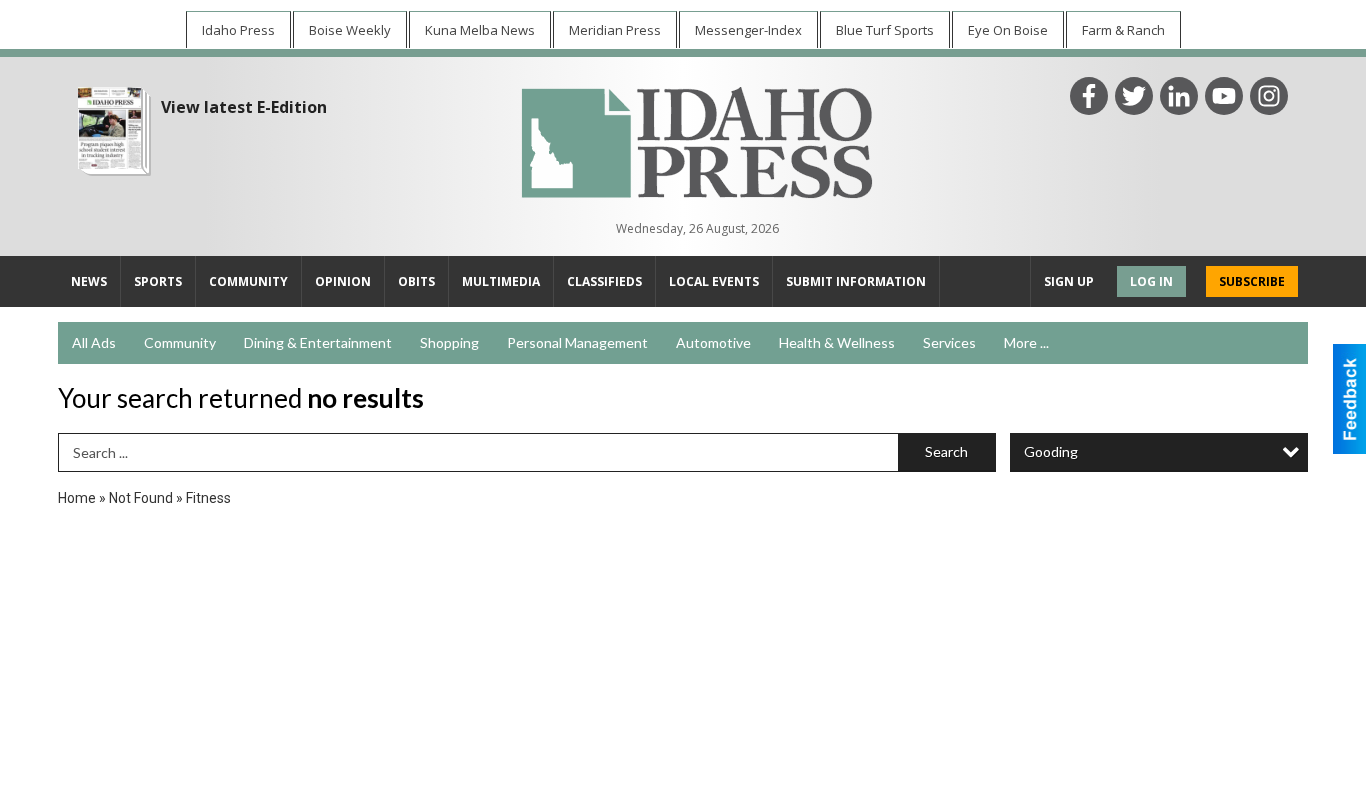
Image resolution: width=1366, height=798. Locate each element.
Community (180, 342)
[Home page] (697, 140)
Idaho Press (238, 30)
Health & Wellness (837, 342)
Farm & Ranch (1123, 30)
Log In (1151, 281)
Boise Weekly (350, 30)
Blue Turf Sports (885, 30)
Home (77, 498)
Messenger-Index (748, 30)
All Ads (94, 342)
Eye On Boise (1008, 30)
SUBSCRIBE (1252, 281)
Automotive (713, 342)
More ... (1026, 342)
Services (949, 342)
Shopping (449, 342)
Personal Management (577, 342)
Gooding (1051, 451)
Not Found (141, 498)
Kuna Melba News (480, 30)
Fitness (208, 498)
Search (946, 451)
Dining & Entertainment (318, 342)
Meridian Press (615, 30)
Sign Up (1069, 281)
